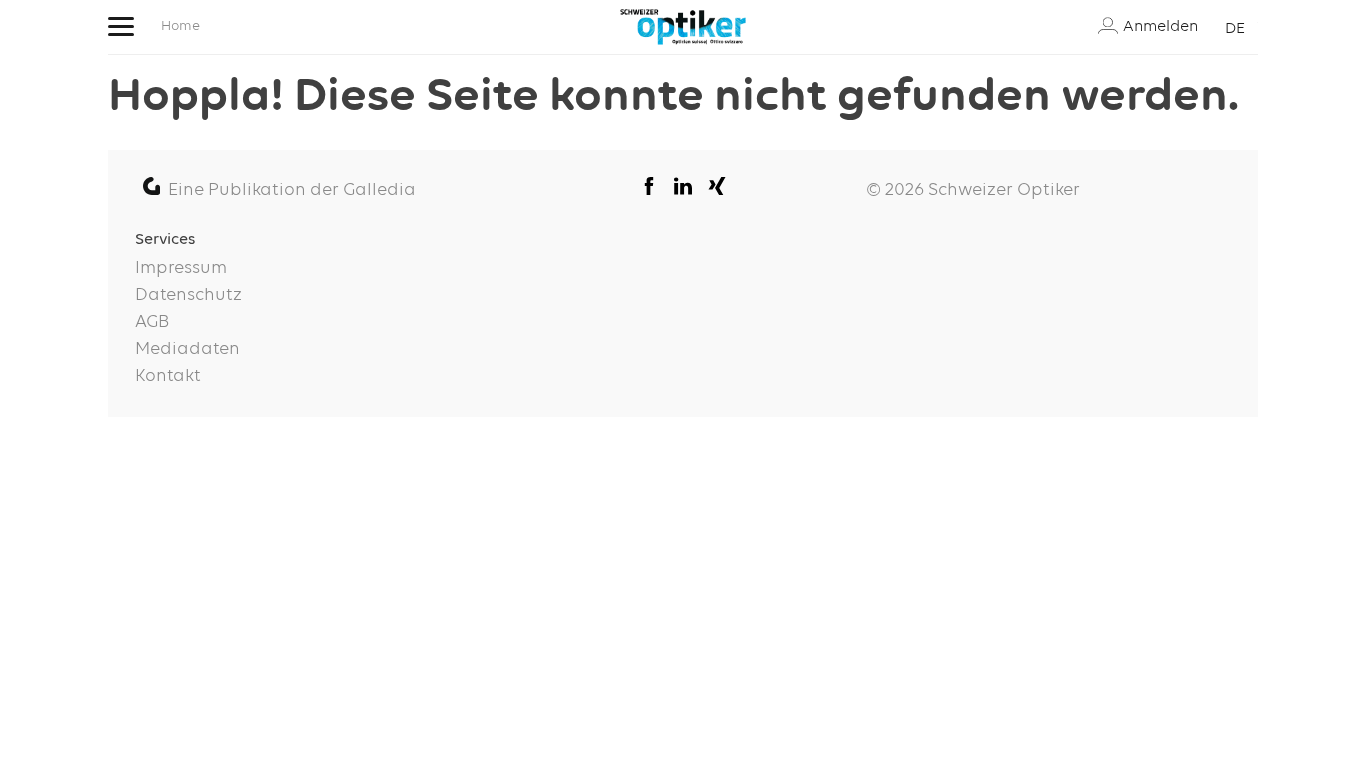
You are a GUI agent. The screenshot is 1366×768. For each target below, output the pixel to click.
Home (180, 26)
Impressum (181, 268)
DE (1235, 28)
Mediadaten (187, 349)
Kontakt (168, 376)
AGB (152, 322)
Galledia (379, 190)
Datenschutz (188, 295)
